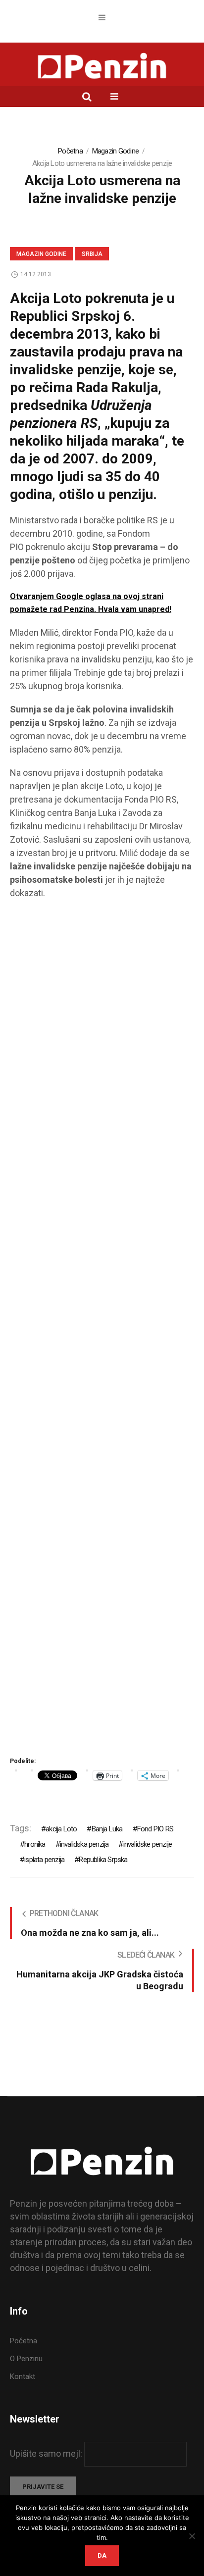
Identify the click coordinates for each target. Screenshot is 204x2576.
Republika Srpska (103, 1860)
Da (102, 2555)
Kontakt (23, 2376)
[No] (192, 2536)
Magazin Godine (116, 151)
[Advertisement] (102, 1331)
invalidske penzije (148, 1844)
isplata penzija (44, 1860)
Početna (70, 151)
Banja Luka (107, 1829)
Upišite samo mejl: (47, 2453)
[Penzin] (102, 67)
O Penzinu (26, 2359)
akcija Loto (61, 1829)
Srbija (92, 254)
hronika (35, 1844)
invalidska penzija (84, 1844)
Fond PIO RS (155, 1829)
